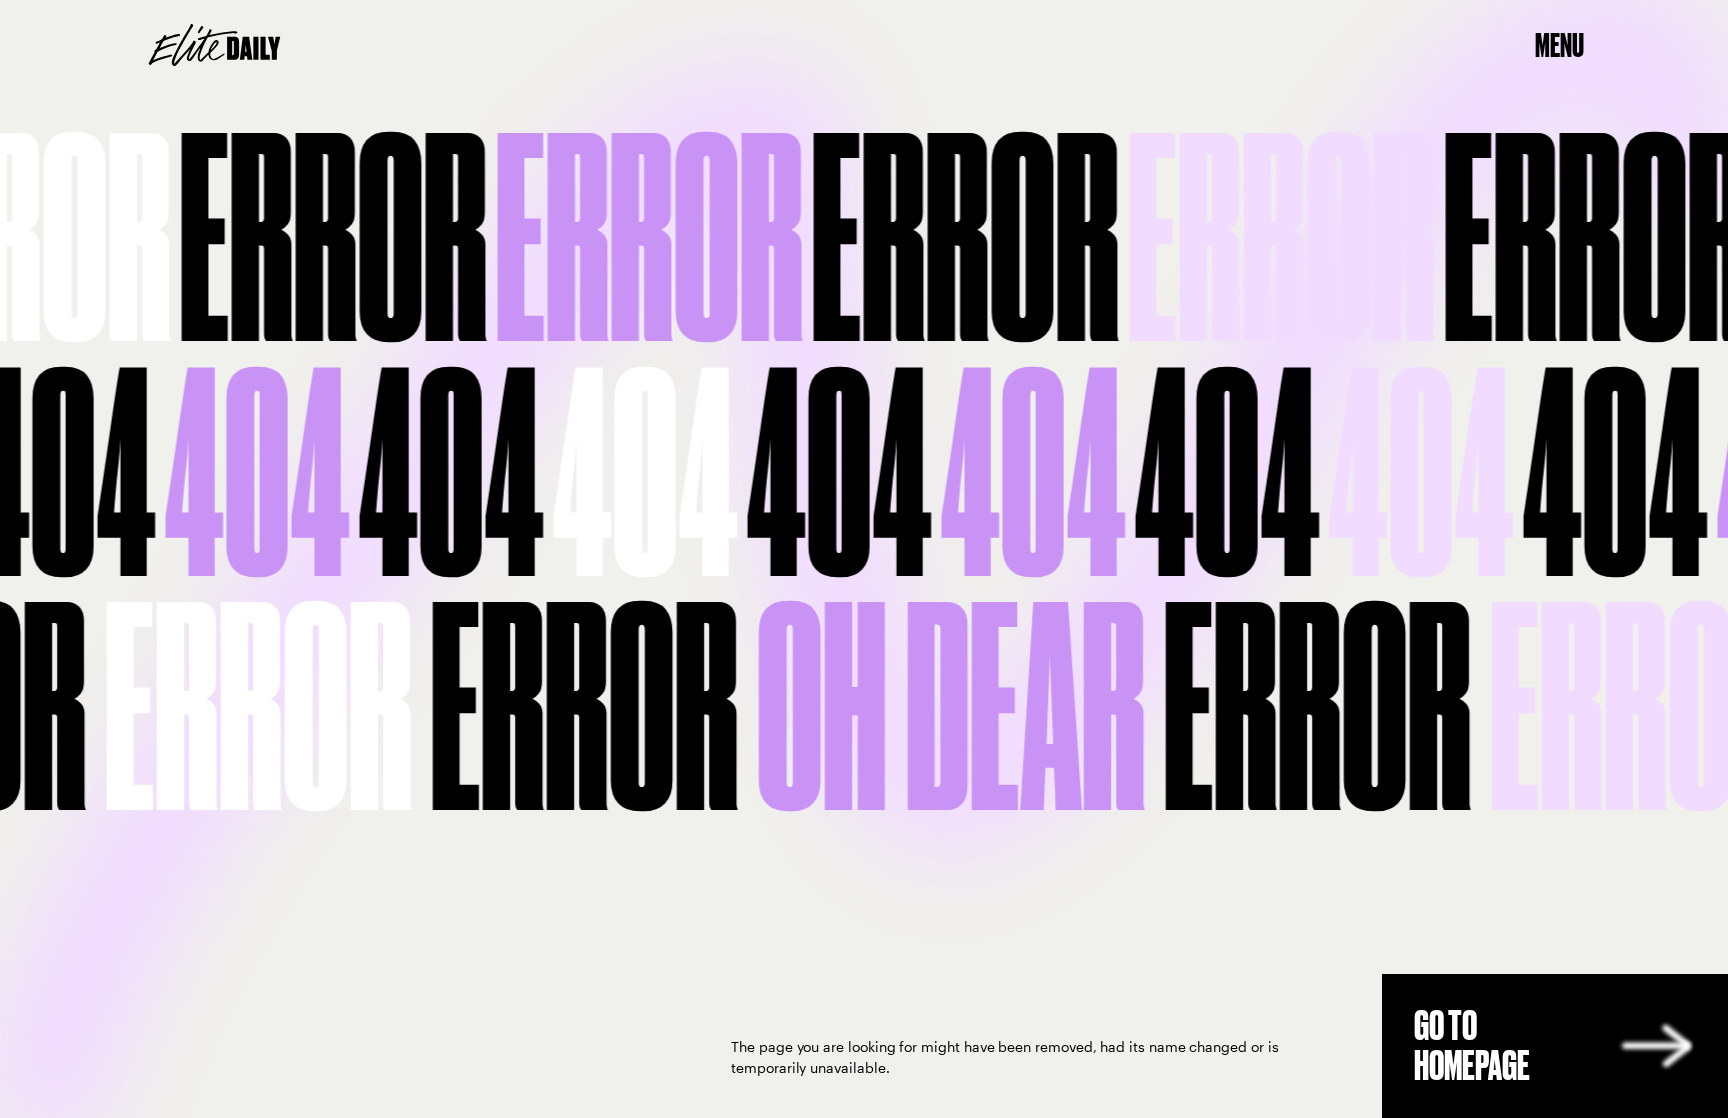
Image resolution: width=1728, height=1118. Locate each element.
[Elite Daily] (214, 45)
